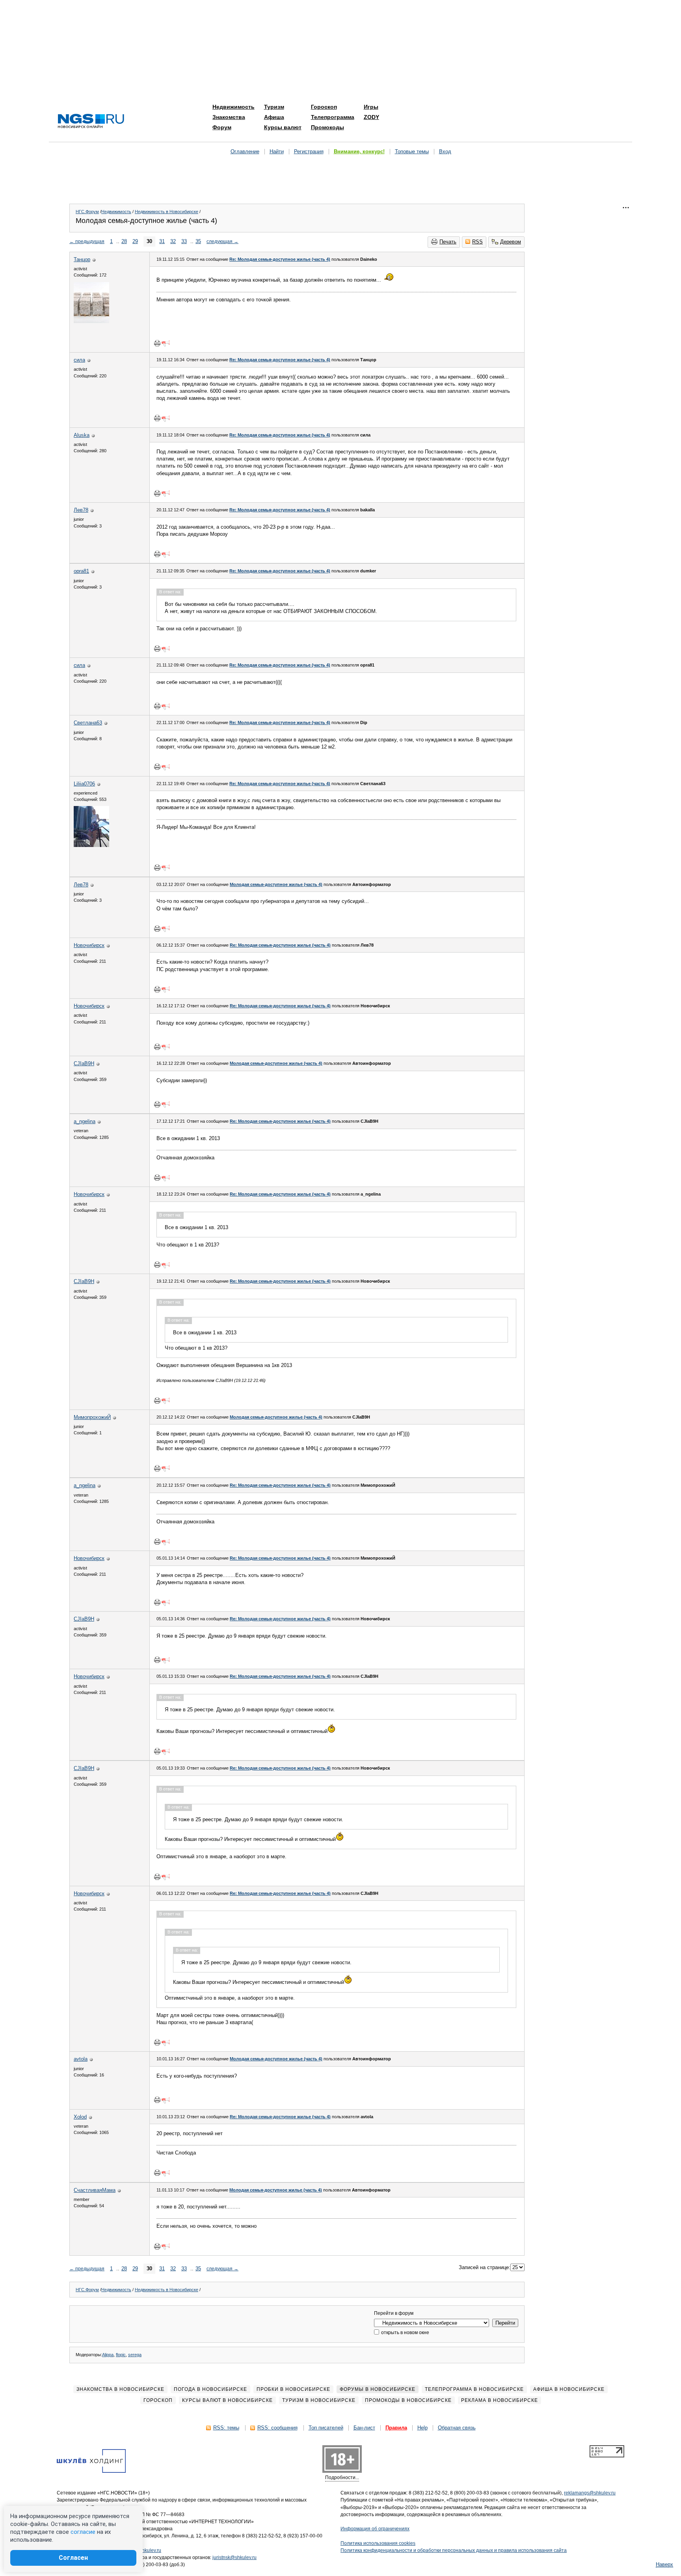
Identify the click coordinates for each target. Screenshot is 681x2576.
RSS (477, 242)
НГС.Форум (87, 212)
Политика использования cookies (378, 2543)
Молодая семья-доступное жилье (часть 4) (276, 884)
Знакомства (229, 117)
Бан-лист (364, 2428)
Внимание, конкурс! (359, 151)
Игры (371, 107)
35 (198, 241)
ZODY (371, 117)
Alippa (108, 2355)
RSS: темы (226, 2428)
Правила (396, 2428)
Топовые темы (412, 151)
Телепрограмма (333, 117)
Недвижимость (234, 107)
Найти (277, 151)
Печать (448, 242)
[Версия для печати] (157, 343)
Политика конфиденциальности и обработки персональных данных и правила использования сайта (454, 2550)
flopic (121, 2355)
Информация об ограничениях (375, 2529)
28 (124, 241)
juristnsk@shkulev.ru (234, 2557)
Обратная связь (457, 2428)
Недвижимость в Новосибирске (167, 212)
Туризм (274, 107)
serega (135, 2355)
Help (422, 2428)
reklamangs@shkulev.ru (590, 2493)
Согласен (73, 2558)
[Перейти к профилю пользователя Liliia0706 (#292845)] (91, 845)
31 (162, 241)
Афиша (274, 117)
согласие (83, 2532)
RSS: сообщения (277, 2428)
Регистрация (309, 151)
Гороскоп (324, 107)
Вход (445, 151)
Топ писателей (326, 2428)
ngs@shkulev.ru (144, 2550)
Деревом (511, 242)
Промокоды (327, 127)
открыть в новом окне (405, 2333)
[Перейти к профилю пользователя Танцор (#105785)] (91, 321)
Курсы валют (283, 127)
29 (135, 241)
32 (173, 241)
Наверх (664, 2564)
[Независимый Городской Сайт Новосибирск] (91, 122)
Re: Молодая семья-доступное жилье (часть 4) (280, 259)
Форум (222, 127)
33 (184, 241)
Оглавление (245, 151)
